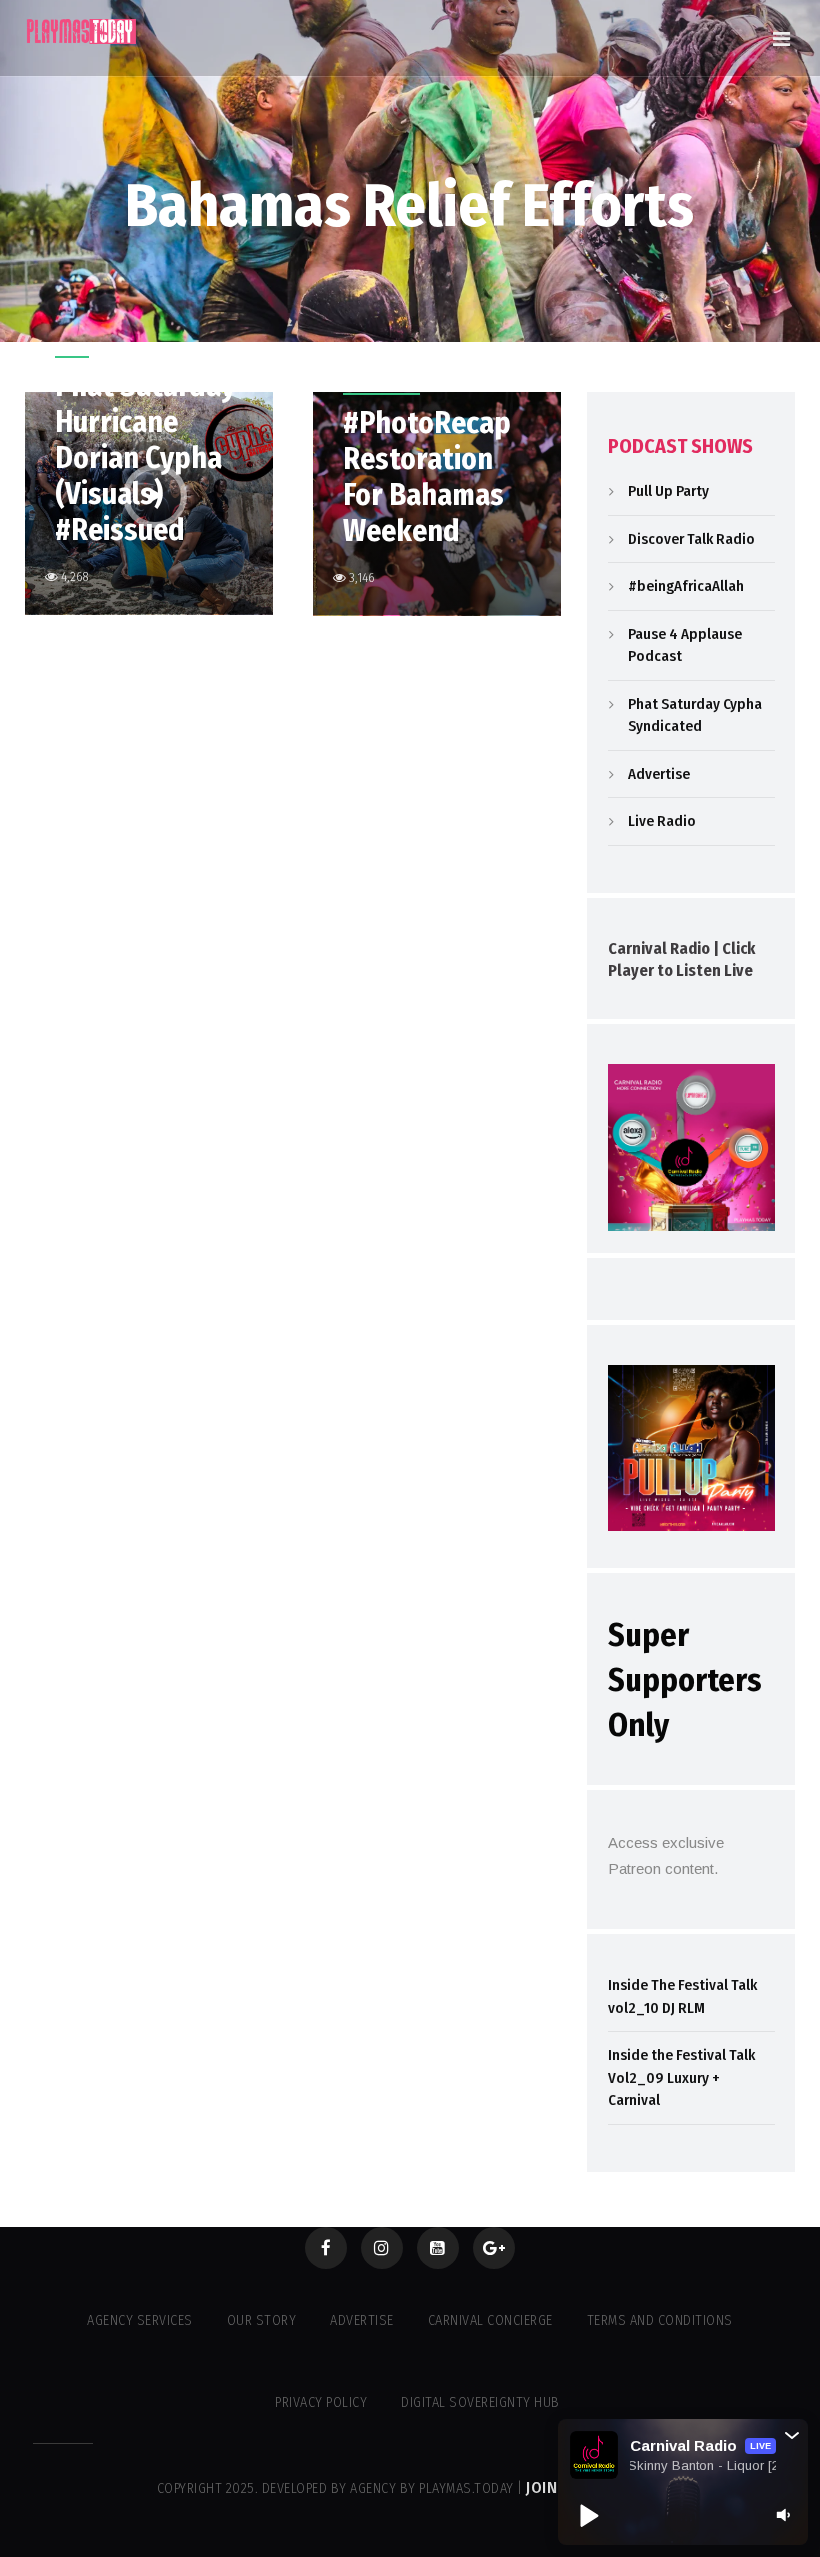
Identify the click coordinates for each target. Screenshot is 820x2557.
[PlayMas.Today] (82, 31)
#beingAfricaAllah (686, 586)
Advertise (659, 774)
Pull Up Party (668, 491)
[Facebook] (326, 2248)
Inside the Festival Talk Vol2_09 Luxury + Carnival (681, 2077)
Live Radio (662, 821)
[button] (792, 2435)
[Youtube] (438, 2248)
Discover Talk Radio (691, 539)
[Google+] (494, 2248)
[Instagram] (382, 2248)
